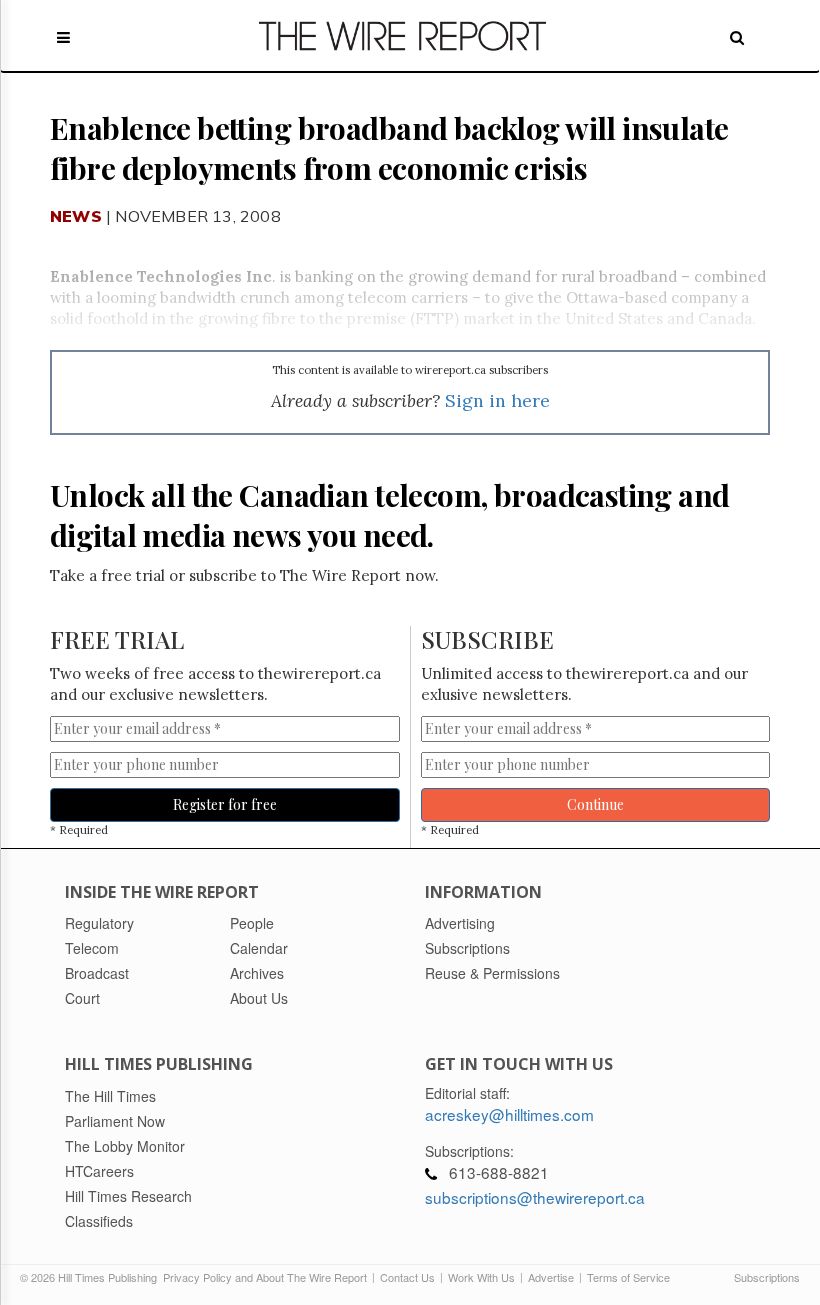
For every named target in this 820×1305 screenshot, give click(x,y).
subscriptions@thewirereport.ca (535, 1197)
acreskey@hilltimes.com (509, 1114)
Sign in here (497, 400)
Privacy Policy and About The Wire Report (265, 1277)
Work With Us (481, 1277)
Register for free (225, 804)
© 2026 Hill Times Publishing (91, 1277)
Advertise (551, 1277)
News (76, 216)
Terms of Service (628, 1277)
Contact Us (407, 1277)
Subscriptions (767, 1277)
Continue (595, 804)
